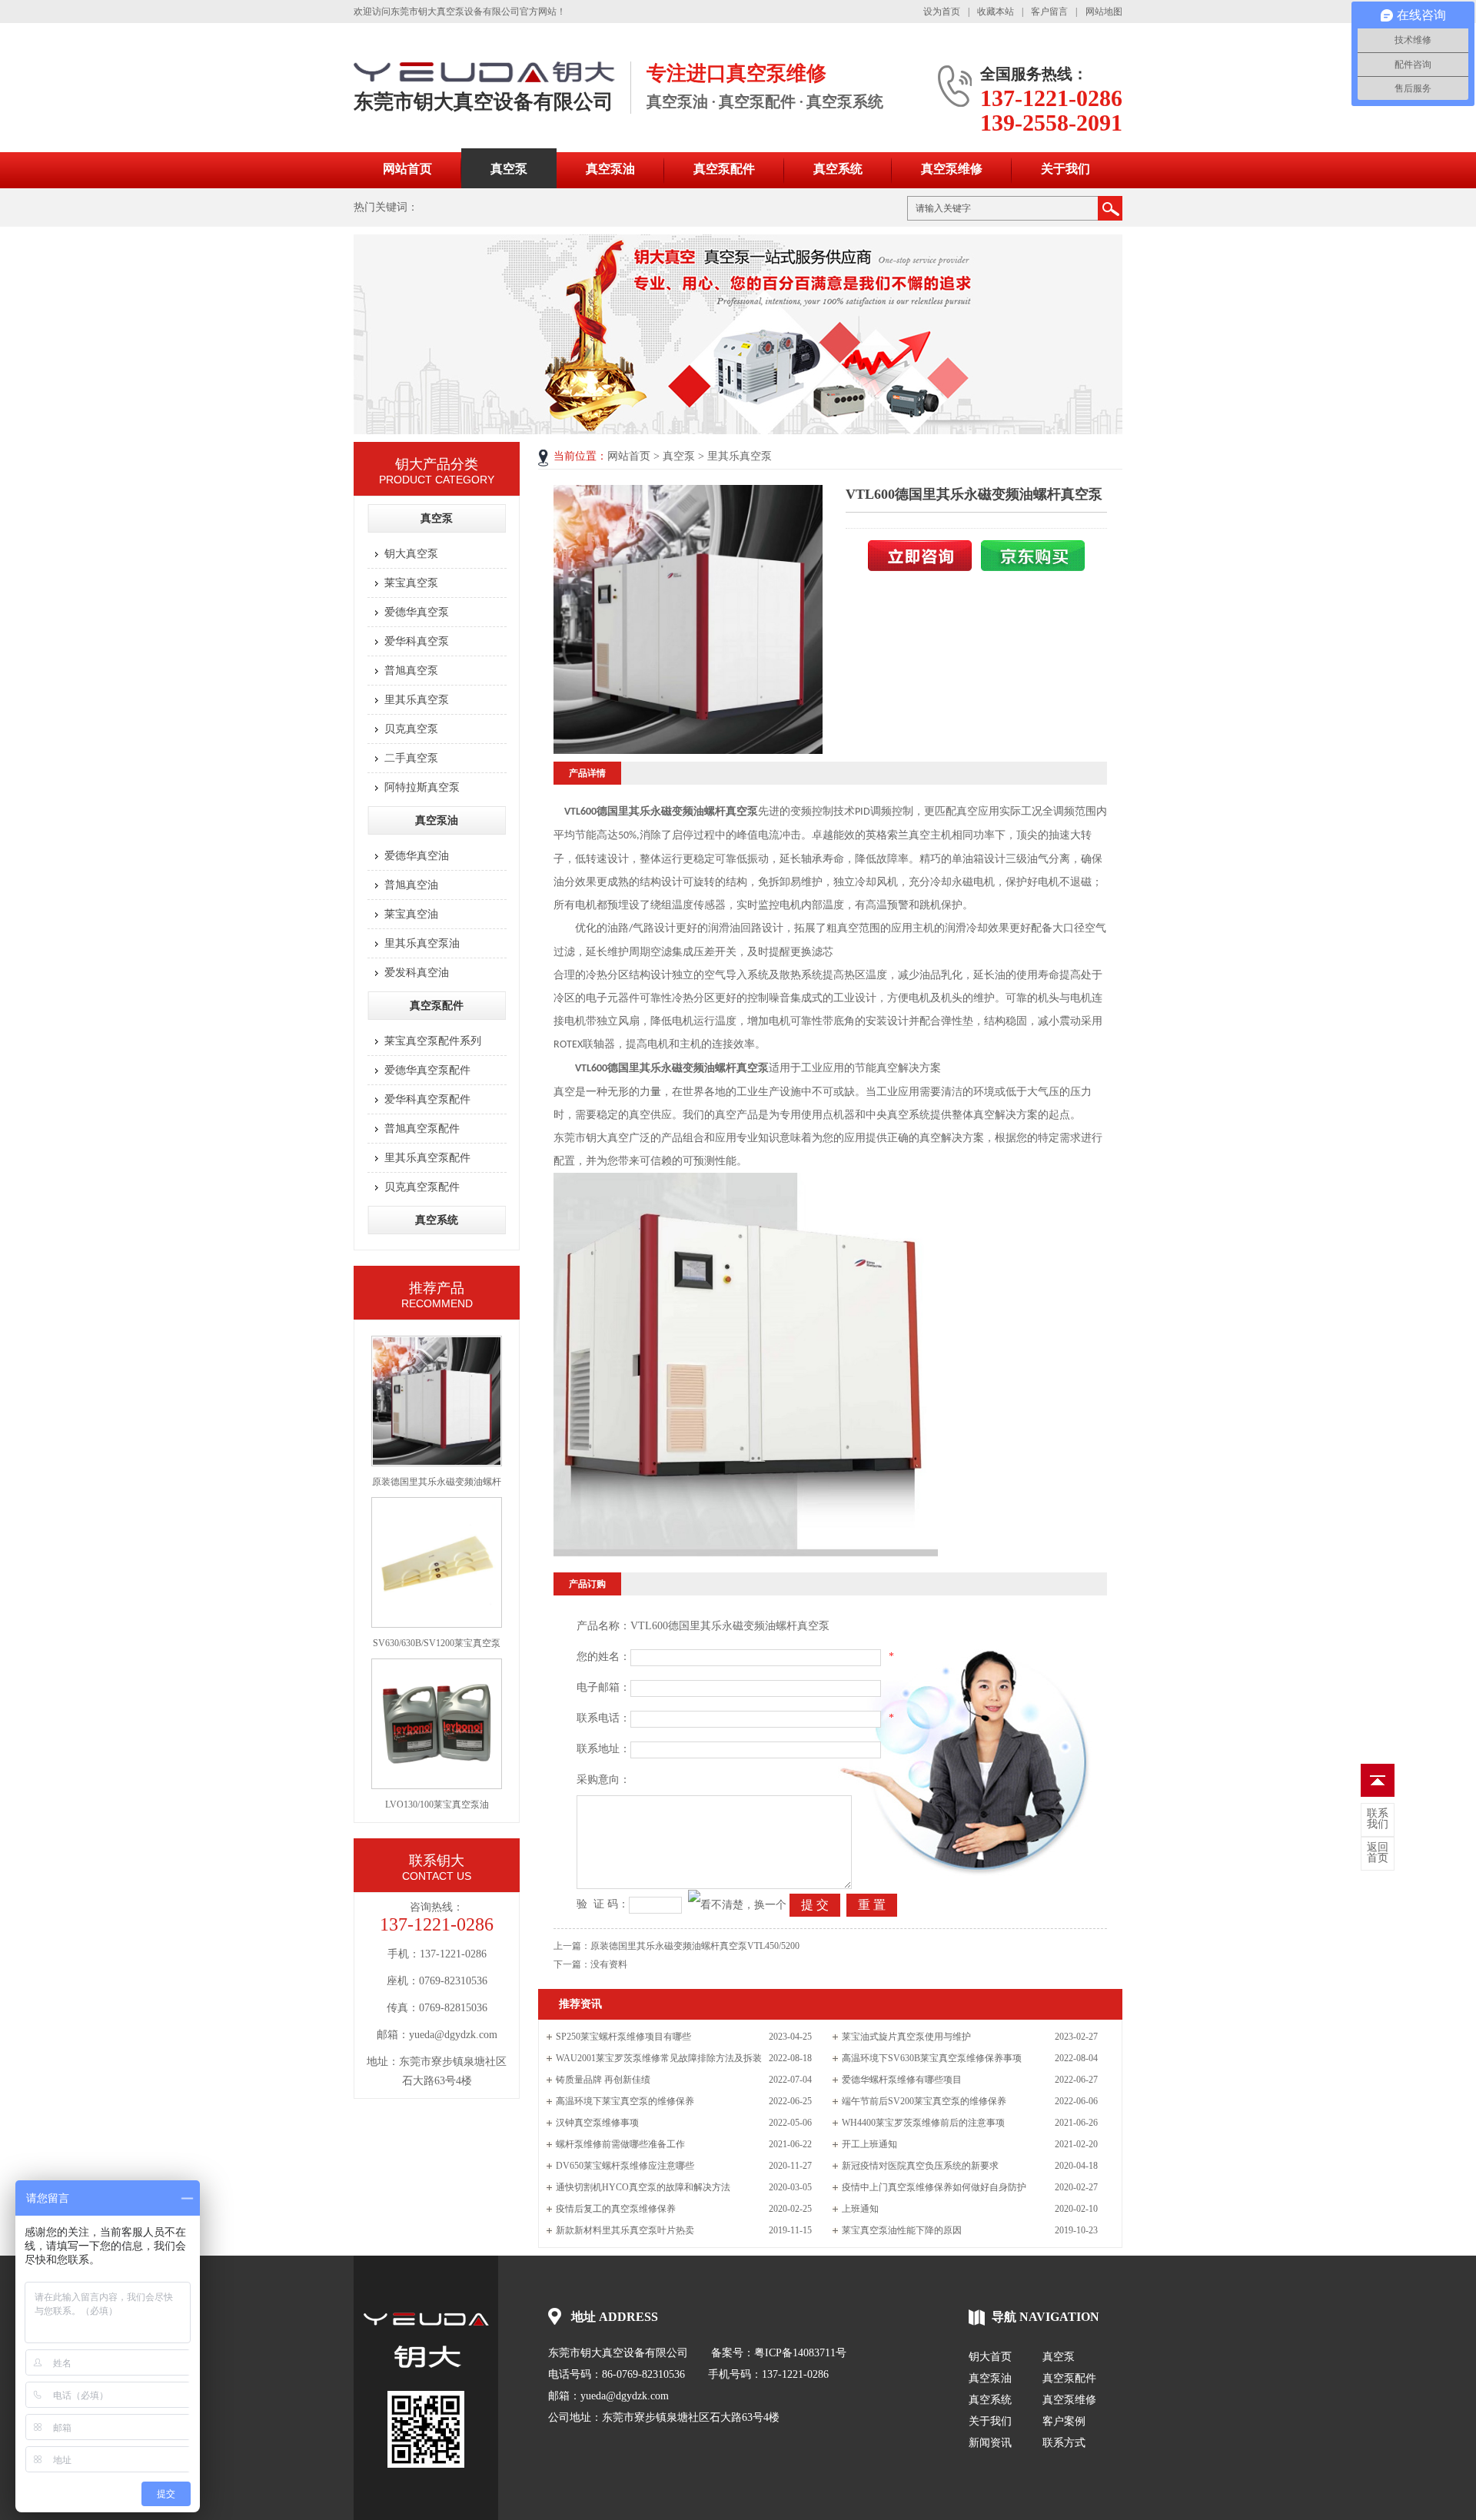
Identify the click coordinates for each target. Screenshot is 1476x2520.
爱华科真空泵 (417, 641)
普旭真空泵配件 (422, 1129)
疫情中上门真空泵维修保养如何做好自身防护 (934, 2187)
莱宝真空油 (411, 914)
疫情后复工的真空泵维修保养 (616, 2209)
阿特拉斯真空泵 (422, 787)
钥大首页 (990, 2357)
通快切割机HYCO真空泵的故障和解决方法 (643, 2187)
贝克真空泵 (411, 729)
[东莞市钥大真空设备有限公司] (426, 2340)
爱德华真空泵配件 (427, 1070)
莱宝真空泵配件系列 (433, 1041)
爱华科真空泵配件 (427, 1099)
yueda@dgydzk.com (625, 2396)
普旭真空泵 (411, 671)
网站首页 (407, 169)
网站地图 (1104, 12)
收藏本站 (996, 12)
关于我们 (1065, 169)
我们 (1378, 1819)
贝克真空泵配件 (422, 1187)
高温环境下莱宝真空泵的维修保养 (625, 2101)
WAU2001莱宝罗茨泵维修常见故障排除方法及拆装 (659, 2058)
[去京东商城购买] (1033, 568)
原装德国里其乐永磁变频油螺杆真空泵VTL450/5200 (695, 1946)
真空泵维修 (952, 169)
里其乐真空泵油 (422, 943)
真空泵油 (610, 169)
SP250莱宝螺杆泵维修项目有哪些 (623, 2037)
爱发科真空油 (417, 973)
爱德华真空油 (417, 856)
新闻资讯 (990, 2443)
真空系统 (838, 169)
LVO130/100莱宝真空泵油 (437, 1805)
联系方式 (1064, 2443)
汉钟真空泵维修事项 (597, 2123)
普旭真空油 (411, 885)
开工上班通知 (869, 2144)
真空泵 (509, 169)
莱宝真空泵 (411, 583)
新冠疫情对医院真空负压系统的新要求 (920, 2166)
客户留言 (1049, 12)
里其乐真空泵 (417, 700)
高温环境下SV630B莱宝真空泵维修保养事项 (932, 2058)
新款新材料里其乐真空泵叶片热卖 (625, 2230)
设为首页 (942, 12)
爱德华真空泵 (417, 612)
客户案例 (1064, 2421)
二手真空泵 (411, 758)
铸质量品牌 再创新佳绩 (603, 2080)
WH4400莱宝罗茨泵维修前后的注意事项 (923, 2123)
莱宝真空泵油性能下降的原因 (902, 2230)
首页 (1378, 1853)
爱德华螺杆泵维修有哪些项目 (902, 2080)
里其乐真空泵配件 (427, 1158)
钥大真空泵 (411, 554)
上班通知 (860, 2209)
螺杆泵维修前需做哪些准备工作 (620, 2144)
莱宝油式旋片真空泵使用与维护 (906, 2037)
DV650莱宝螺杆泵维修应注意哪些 (625, 2166)
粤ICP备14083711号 (800, 2353)
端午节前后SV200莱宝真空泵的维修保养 (924, 2101)
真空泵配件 (724, 169)
